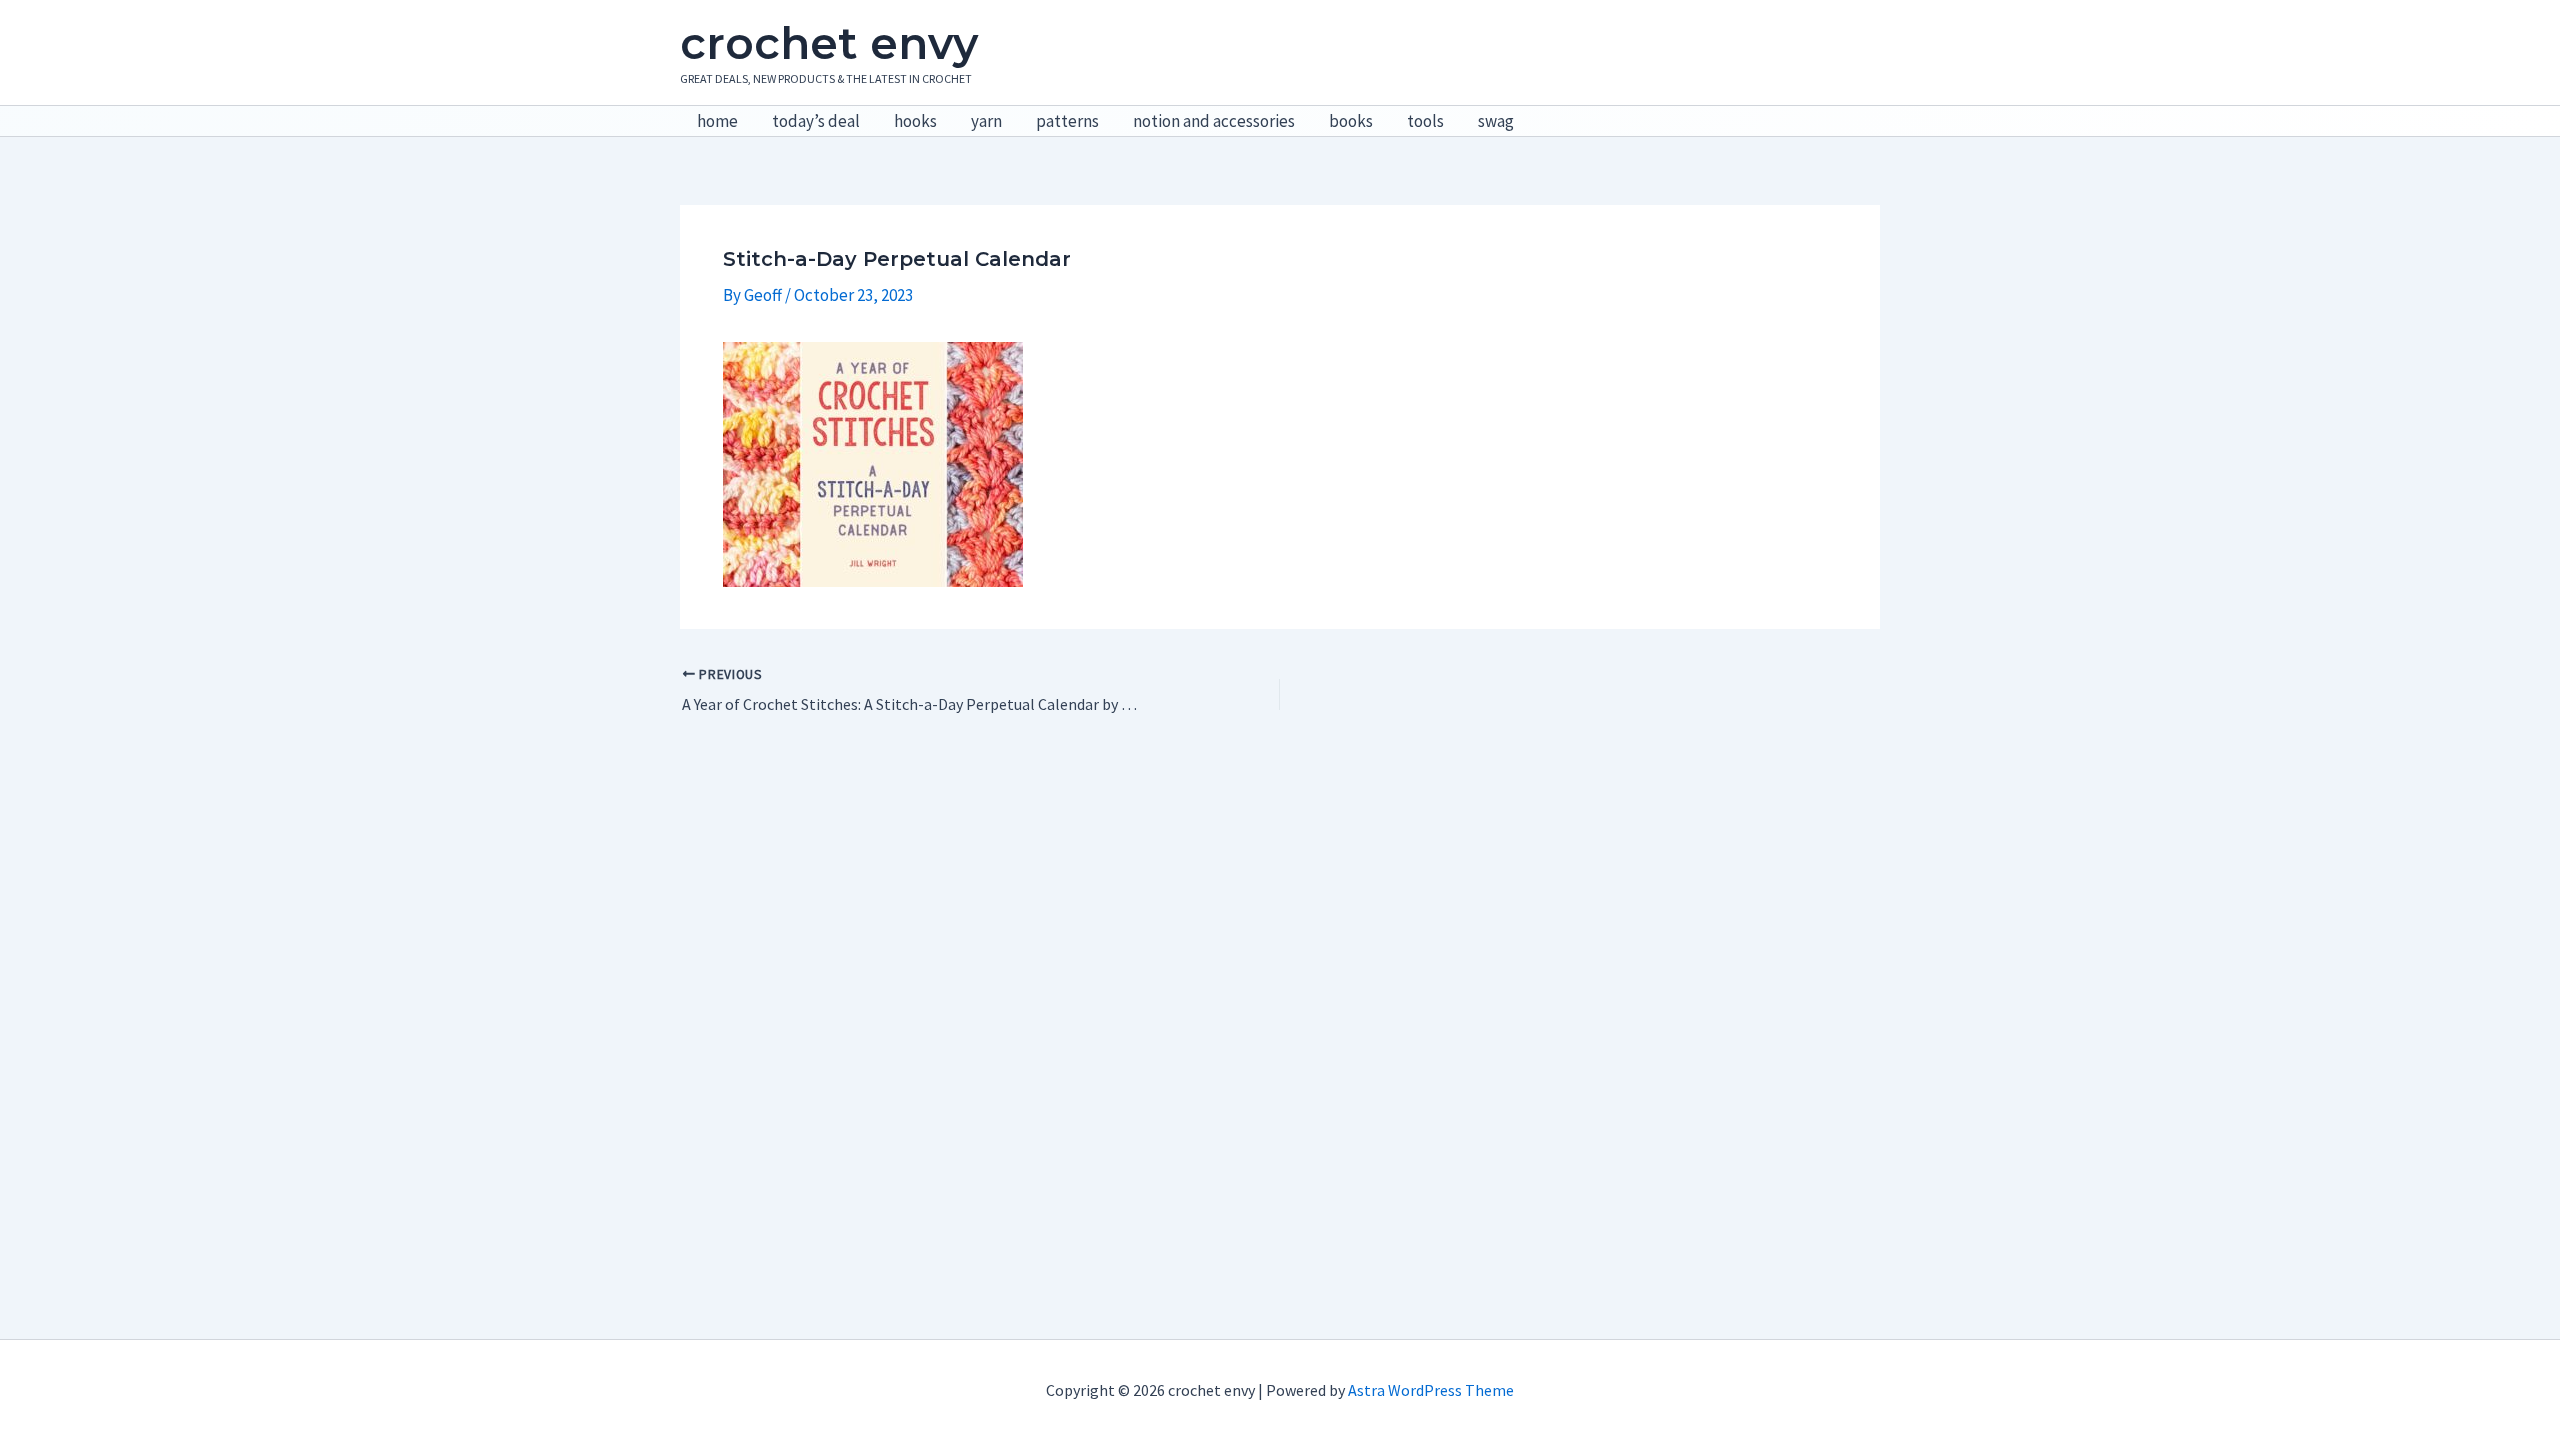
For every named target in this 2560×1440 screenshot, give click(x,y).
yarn (986, 121)
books (1351, 121)
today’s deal (816, 121)
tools (1425, 121)
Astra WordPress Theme (1431, 1390)
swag (1496, 121)
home (717, 121)
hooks (915, 121)
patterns (1067, 121)
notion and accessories (1214, 121)
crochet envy (829, 43)
